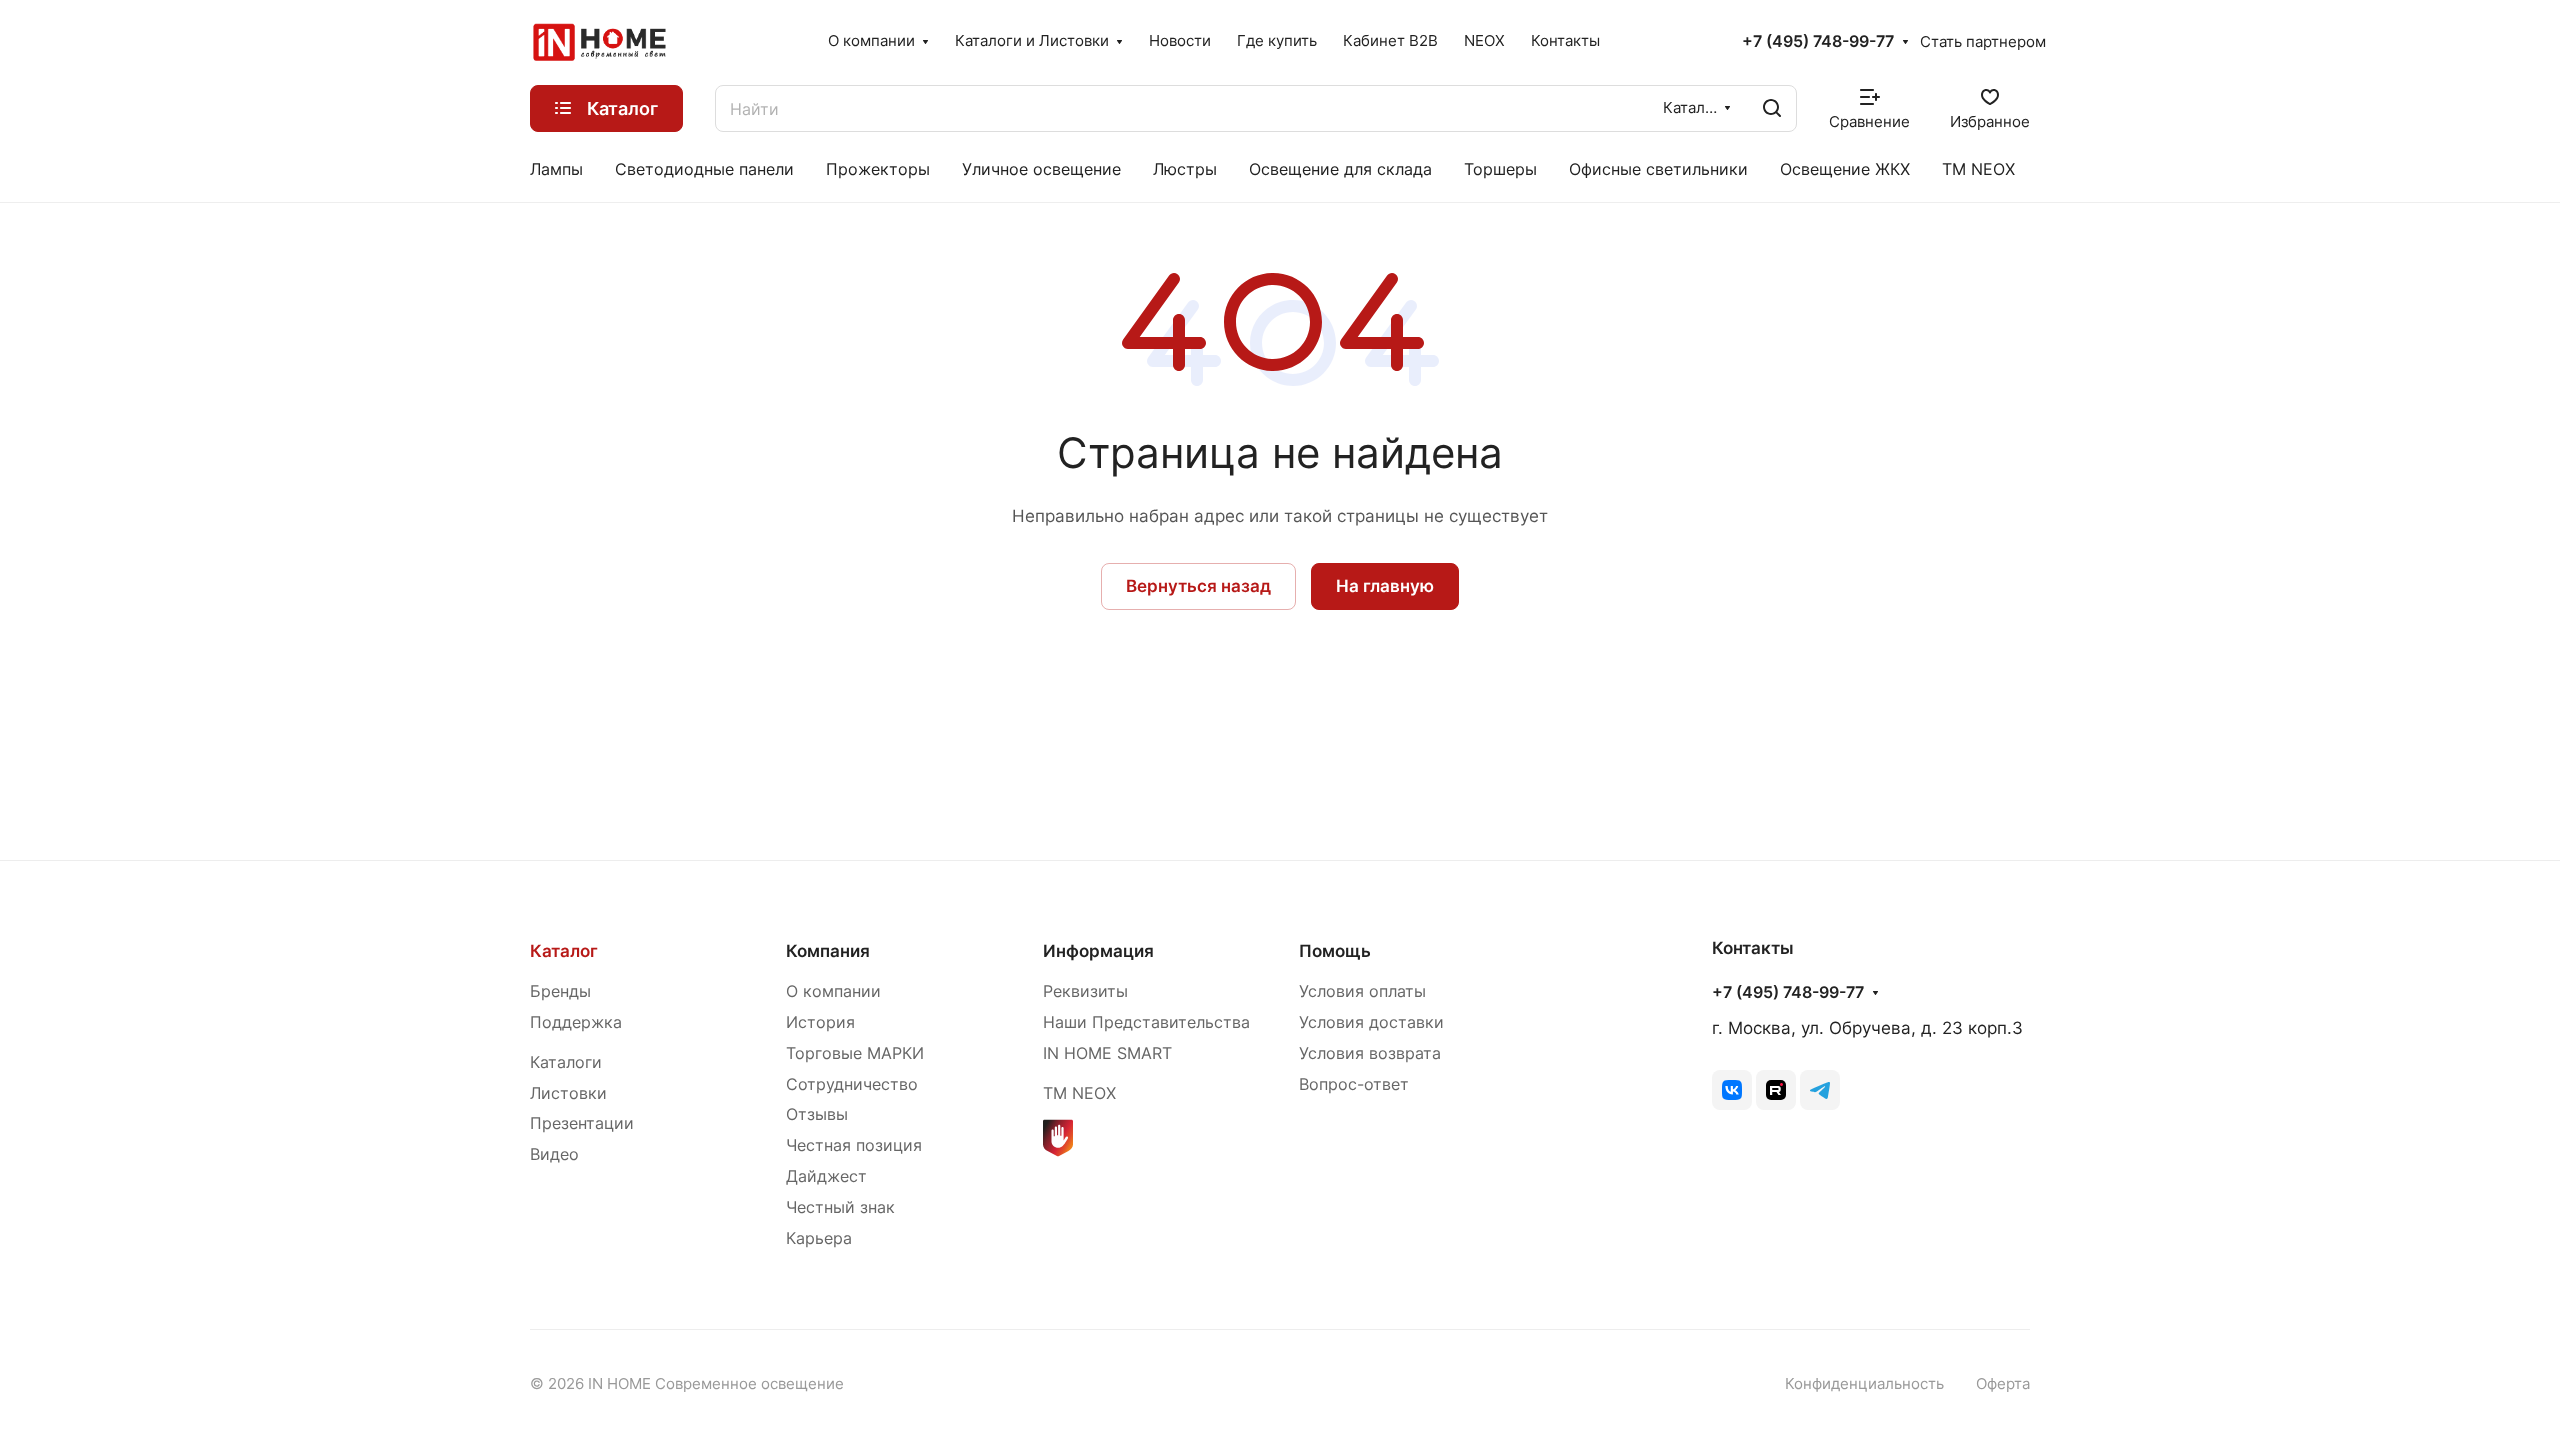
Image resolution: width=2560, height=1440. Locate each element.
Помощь (1335, 951)
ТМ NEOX (1079, 1093)
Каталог (564, 951)
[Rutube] (1776, 1090)
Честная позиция (854, 1145)
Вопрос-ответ (1354, 1084)
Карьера (819, 1238)
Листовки (568, 1093)
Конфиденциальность (1864, 1384)
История (820, 1022)
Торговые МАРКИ (855, 1053)
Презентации (582, 1123)
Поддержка (576, 1022)
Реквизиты (1085, 991)
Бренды (560, 991)
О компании (833, 991)
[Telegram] (1820, 1090)
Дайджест (826, 1176)
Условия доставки (1371, 1022)
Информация (1098, 951)
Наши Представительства (1146, 1022)
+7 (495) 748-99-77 (1818, 42)
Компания (828, 951)
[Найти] (1772, 108)
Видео (554, 1154)
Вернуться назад (1198, 586)
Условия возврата (1370, 1053)
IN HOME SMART (1107, 1053)
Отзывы (817, 1114)
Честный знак (840, 1207)
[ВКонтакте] (1732, 1090)
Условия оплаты (1362, 991)
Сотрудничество (852, 1084)
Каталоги (566, 1062)
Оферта (2003, 1384)
